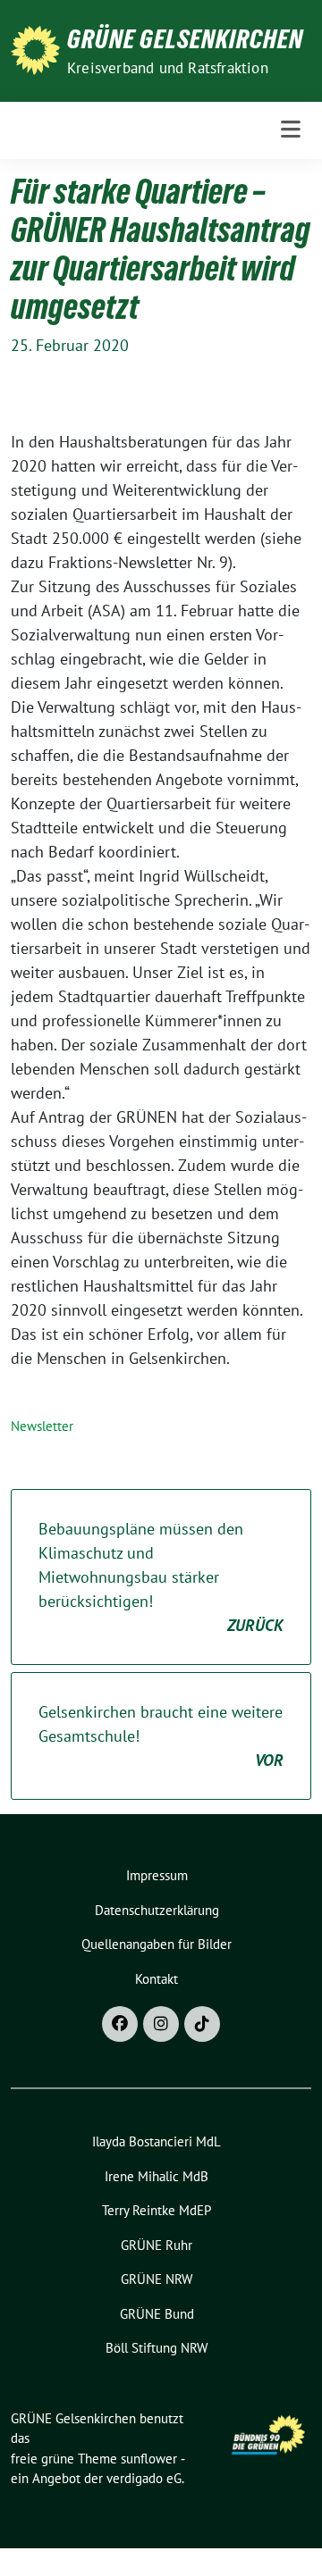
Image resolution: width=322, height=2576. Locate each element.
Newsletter (42, 1426)
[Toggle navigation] (291, 130)
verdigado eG (144, 2478)
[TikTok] (202, 2024)
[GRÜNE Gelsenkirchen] (35, 49)
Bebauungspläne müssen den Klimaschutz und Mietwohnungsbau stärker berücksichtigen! (161, 1577)
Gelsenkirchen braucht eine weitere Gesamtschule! (161, 1736)
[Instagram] (161, 2024)
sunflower (149, 2459)
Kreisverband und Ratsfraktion (168, 68)
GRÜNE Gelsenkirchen (185, 39)
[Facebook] (120, 2024)
